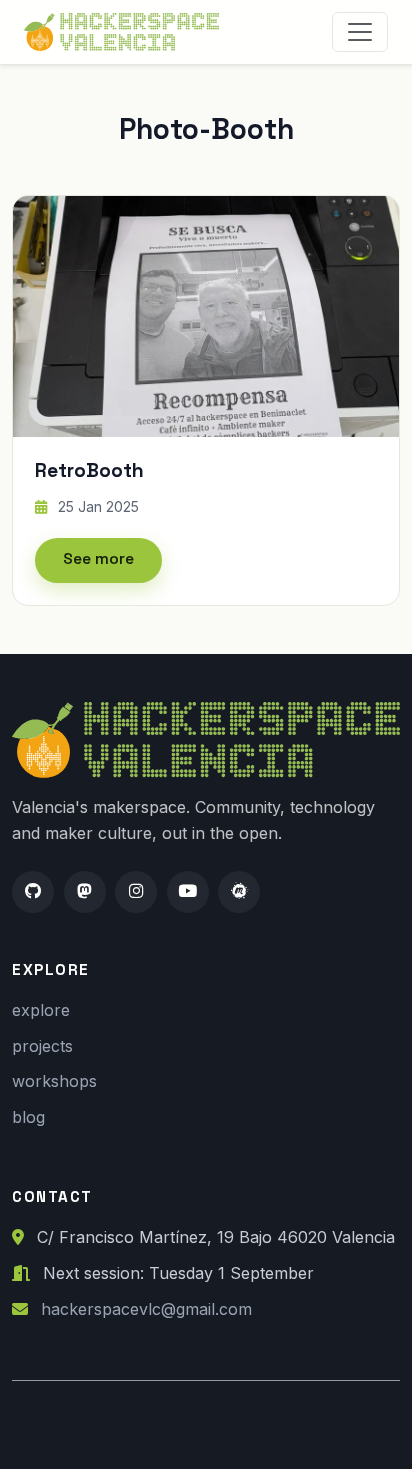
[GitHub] (33, 892)
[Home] (125, 32)
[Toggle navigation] (360, 32)
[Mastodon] (85, 892)
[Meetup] (239, 892)
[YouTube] (188, 892)
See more (98, 559)
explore (41, 1010)
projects (42, 1046)
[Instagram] (136, 892)
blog (28, 1117)
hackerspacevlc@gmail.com (146, 1309)
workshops (54, 1081)
